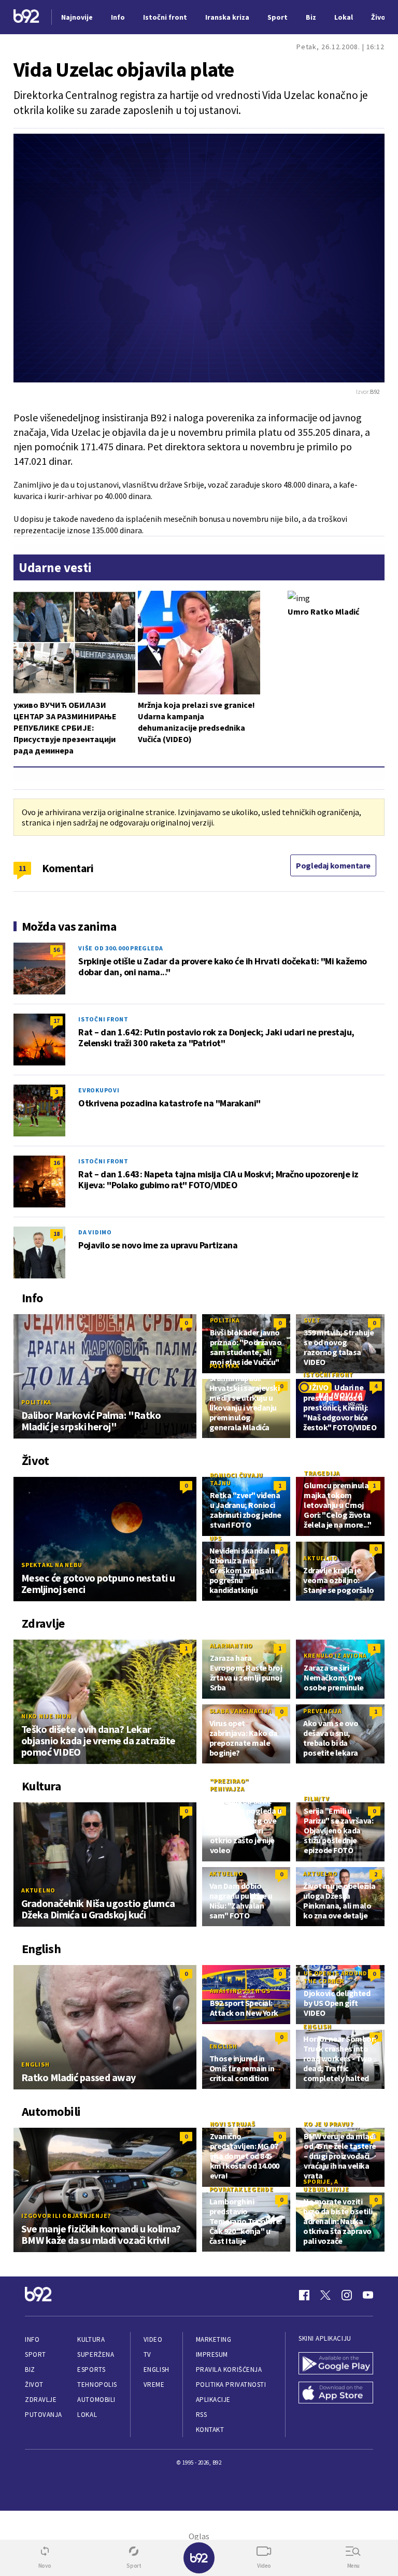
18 (56, 1234)
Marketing (214, 2339)
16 (56, 1163)
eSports (91, 2369)
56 (56, 950)
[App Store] (336, 2394)
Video (153, 2339)
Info (32, 2339)
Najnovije (77, 17)
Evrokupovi (99, 1090)
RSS (202, 2415)
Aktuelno (320, 1558)
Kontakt (210, 2430)
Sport (35, 2354)
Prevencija (323, 1711)
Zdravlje (41, 2400)
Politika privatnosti (231, 2385)
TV (147, 2354)
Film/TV (316, 1798)
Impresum (212, 2354)
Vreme (154, 2385)
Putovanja (44, 2415)
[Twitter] (325, 2295)
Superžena (96, 2354)
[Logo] (26, 17)
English (35, 2064)
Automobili (96, 2400)
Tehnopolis (97, 2385)
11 (23, 868)
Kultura (91, 2339)
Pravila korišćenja (229, 2369)
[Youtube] (368, 2295)
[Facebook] (304, 2295)
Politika (36, 1402)
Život (34, 2385)
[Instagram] (347, 2295)
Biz (30, 2369)
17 (56, 1021)
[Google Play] (336, 2364)
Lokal (87, 2415)
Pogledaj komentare (333, 865)
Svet (312, 1320)
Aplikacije (213, 2400)
